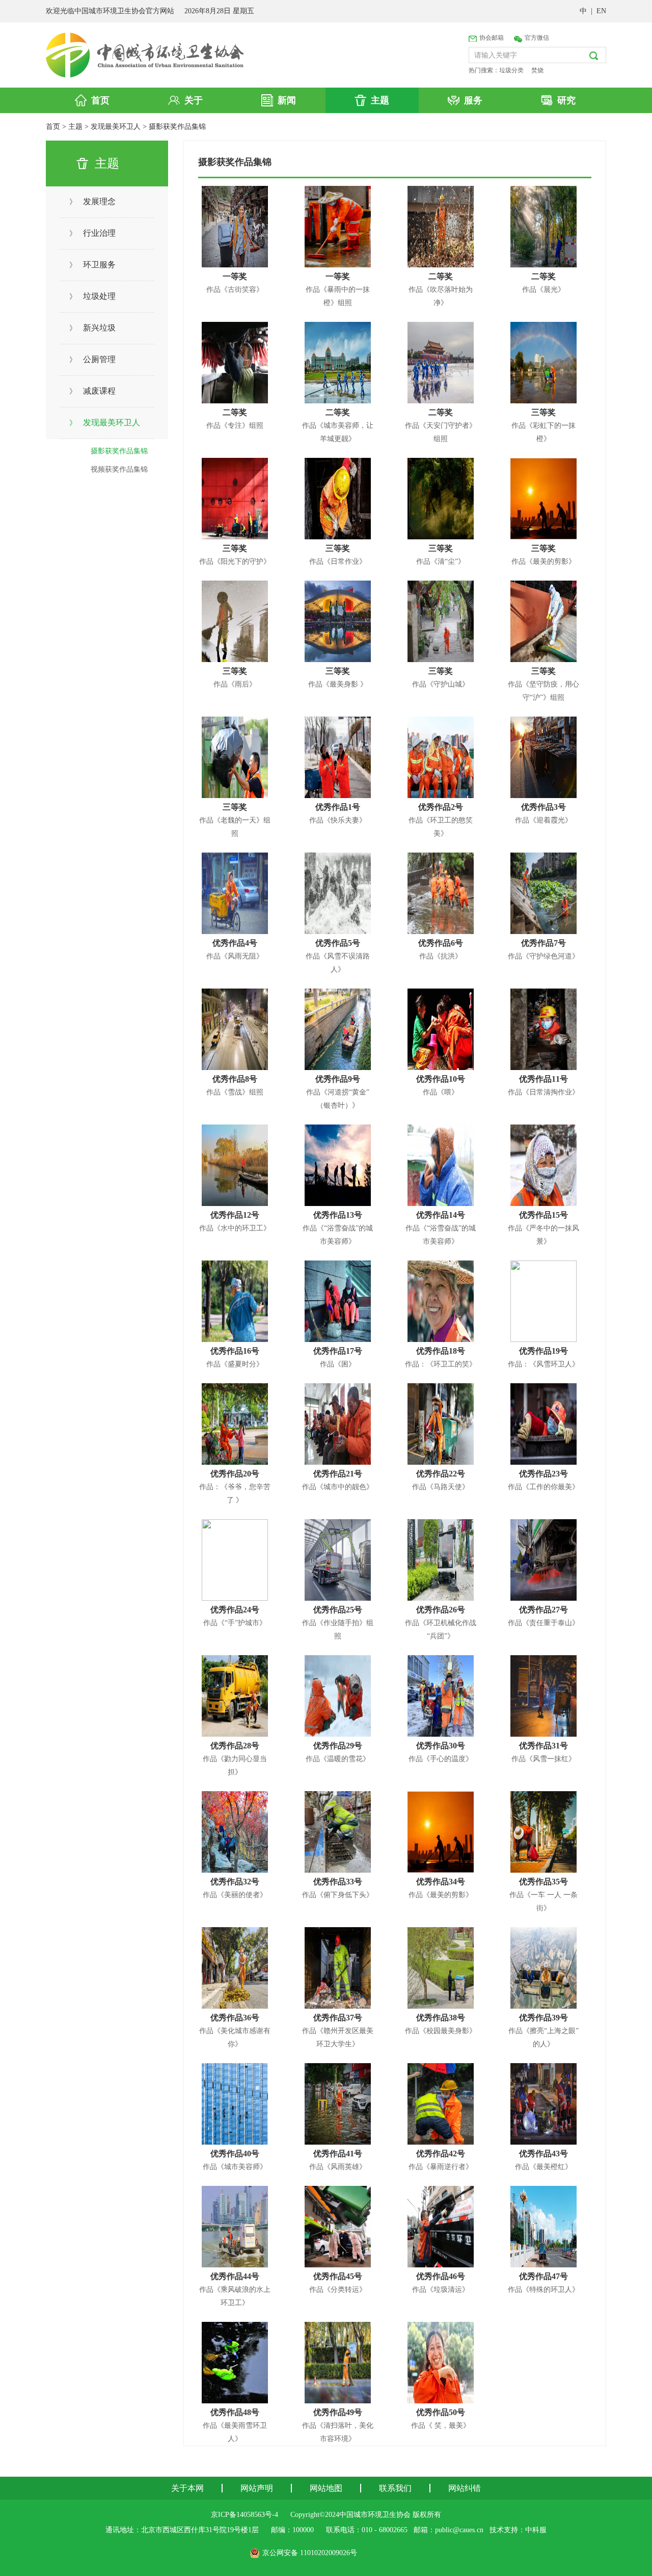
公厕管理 (92, 359)
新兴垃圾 (92, 328)
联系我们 (395, 2488)
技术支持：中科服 (518, 2530)
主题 (75, 127)
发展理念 (92, 201)
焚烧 (537, 70)
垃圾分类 (511, 70)
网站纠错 (465, 2488)
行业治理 (92, 233)
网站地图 (326, 2488)
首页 (53, 127)
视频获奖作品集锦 (119, 469)
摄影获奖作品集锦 (177, 127)
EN (601, 11)
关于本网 (187, 2488)
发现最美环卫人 (116, 127)
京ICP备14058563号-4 (244, 2515)
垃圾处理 (92, 296)
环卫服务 (92, 265)
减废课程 (92, 391)
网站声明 (257, 2488)
